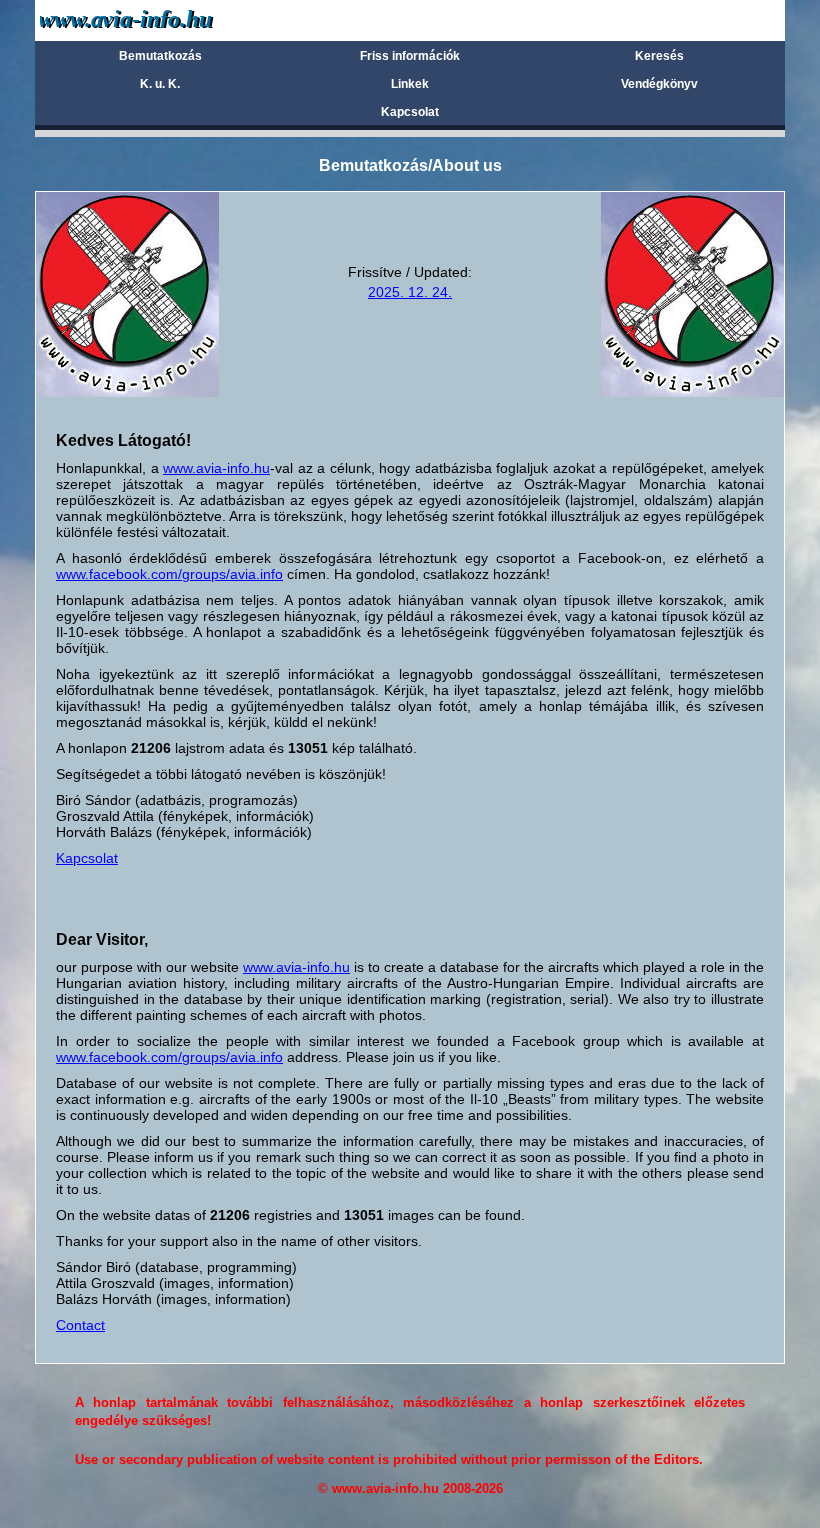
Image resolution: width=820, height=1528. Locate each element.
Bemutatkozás (160, 56)
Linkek (410, 84)
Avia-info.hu (161, 19)
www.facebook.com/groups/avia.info (169, 574)
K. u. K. (160, 84)
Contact (80, 1325)
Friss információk (410, 56)
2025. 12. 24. (410, 292)
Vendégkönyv (659, 84)
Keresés (659, 56)
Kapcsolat (410, 112)
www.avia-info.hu (216, 468)
